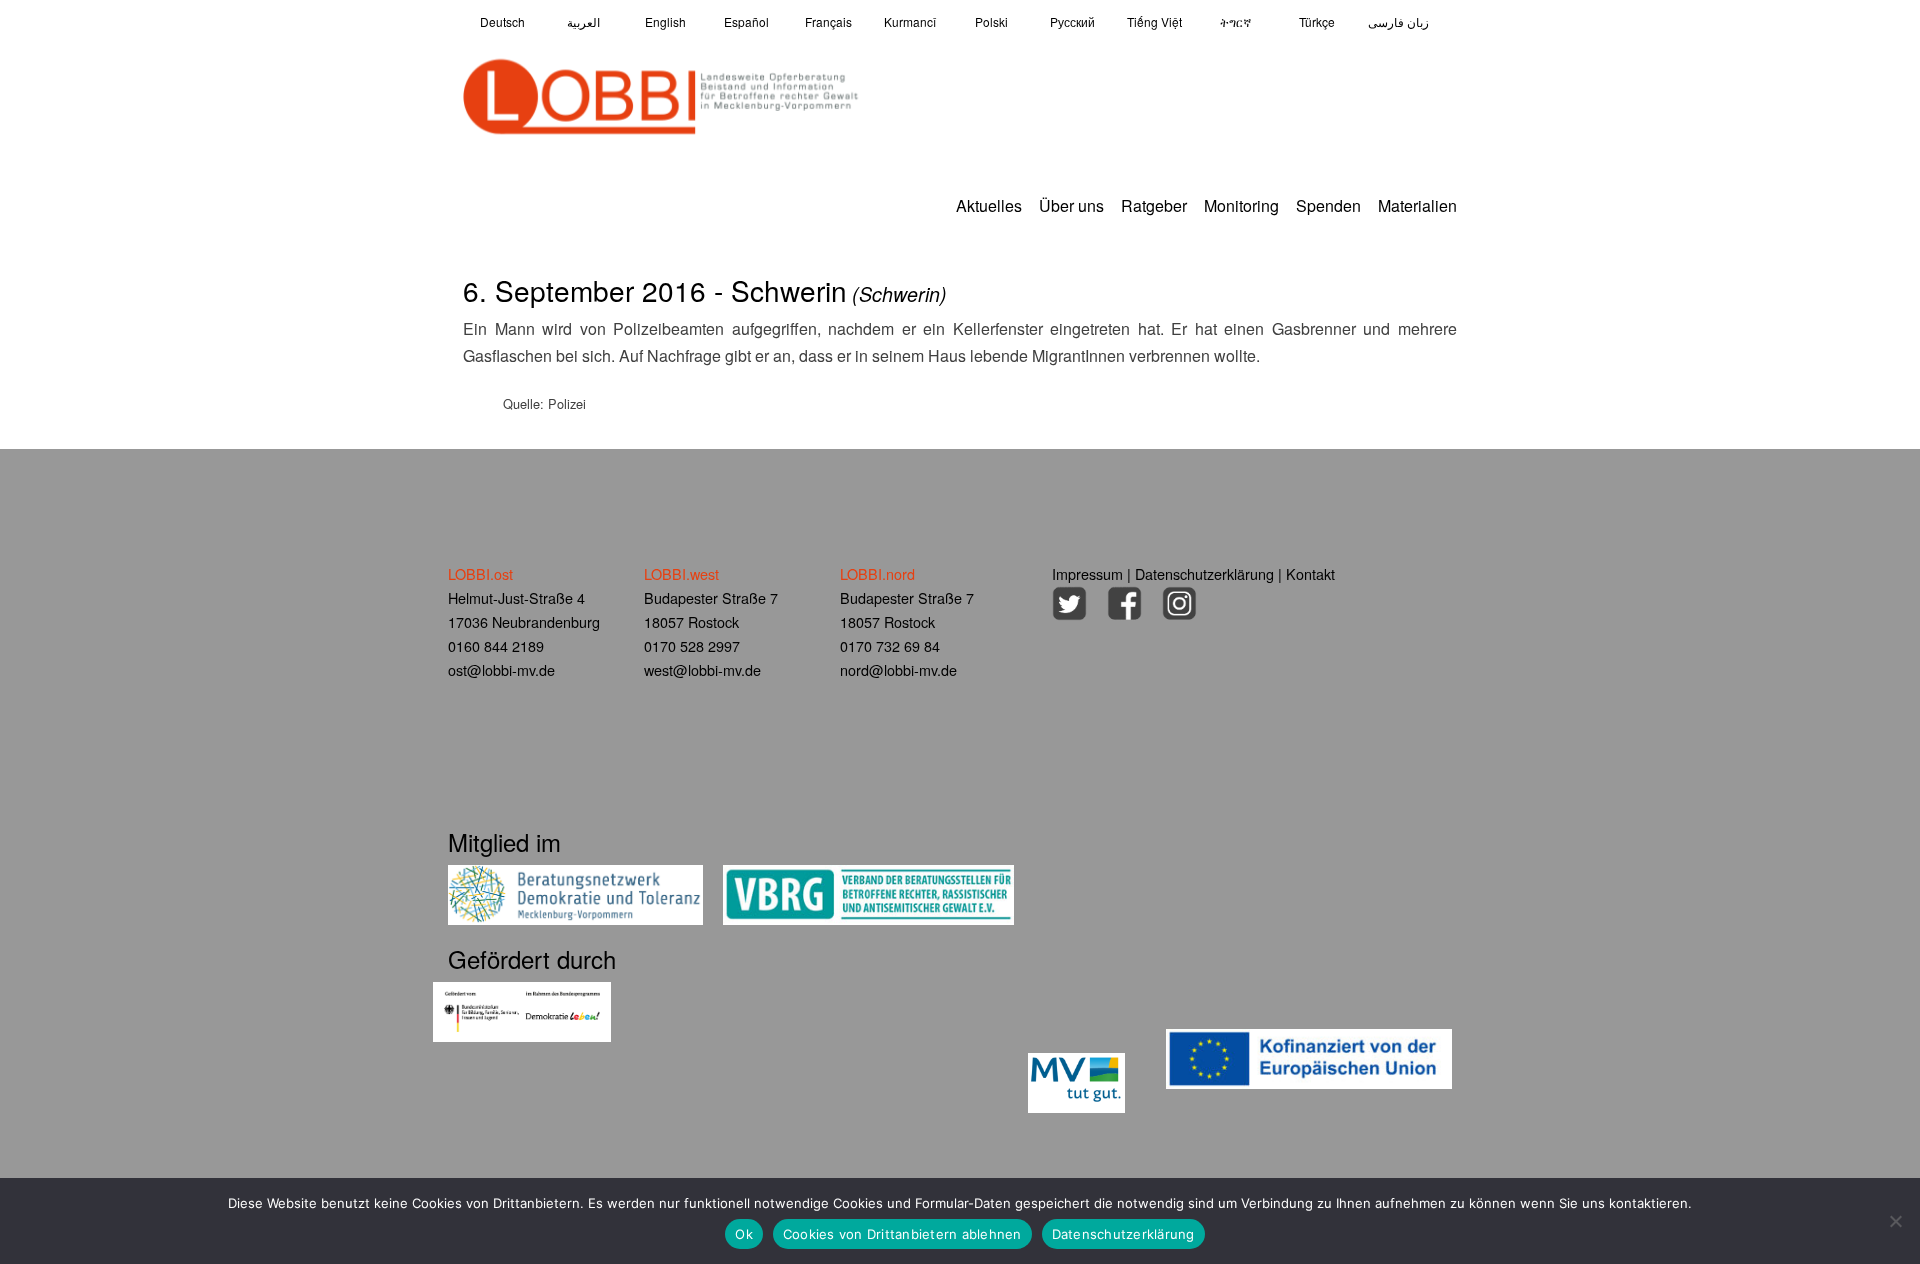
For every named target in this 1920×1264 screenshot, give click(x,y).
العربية (583, 21)
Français (828, 21)
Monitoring (1241, 205)
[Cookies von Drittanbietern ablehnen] (1895, 1221)
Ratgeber (1154, 205)
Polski (991, 21)
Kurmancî (910, 21)
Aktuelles (989, 205)
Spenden (1328, 205)
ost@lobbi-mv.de (501, 669)
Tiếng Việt (1154, 21)
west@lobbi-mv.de (702, 669)
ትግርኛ (1235, 21)
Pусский (1072, 21)
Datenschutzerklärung (1204, 573)
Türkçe (1317, 21)
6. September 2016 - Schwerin (705, 290)
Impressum (1087, 573)
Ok (744, 1234)
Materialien (1417, 205)
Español (746, 21)
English (665, 21)
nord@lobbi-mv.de (898, 669)
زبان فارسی (1398, 21)
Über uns (1071, 205)
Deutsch (502, 21)
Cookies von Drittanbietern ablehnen (902, 1234)
